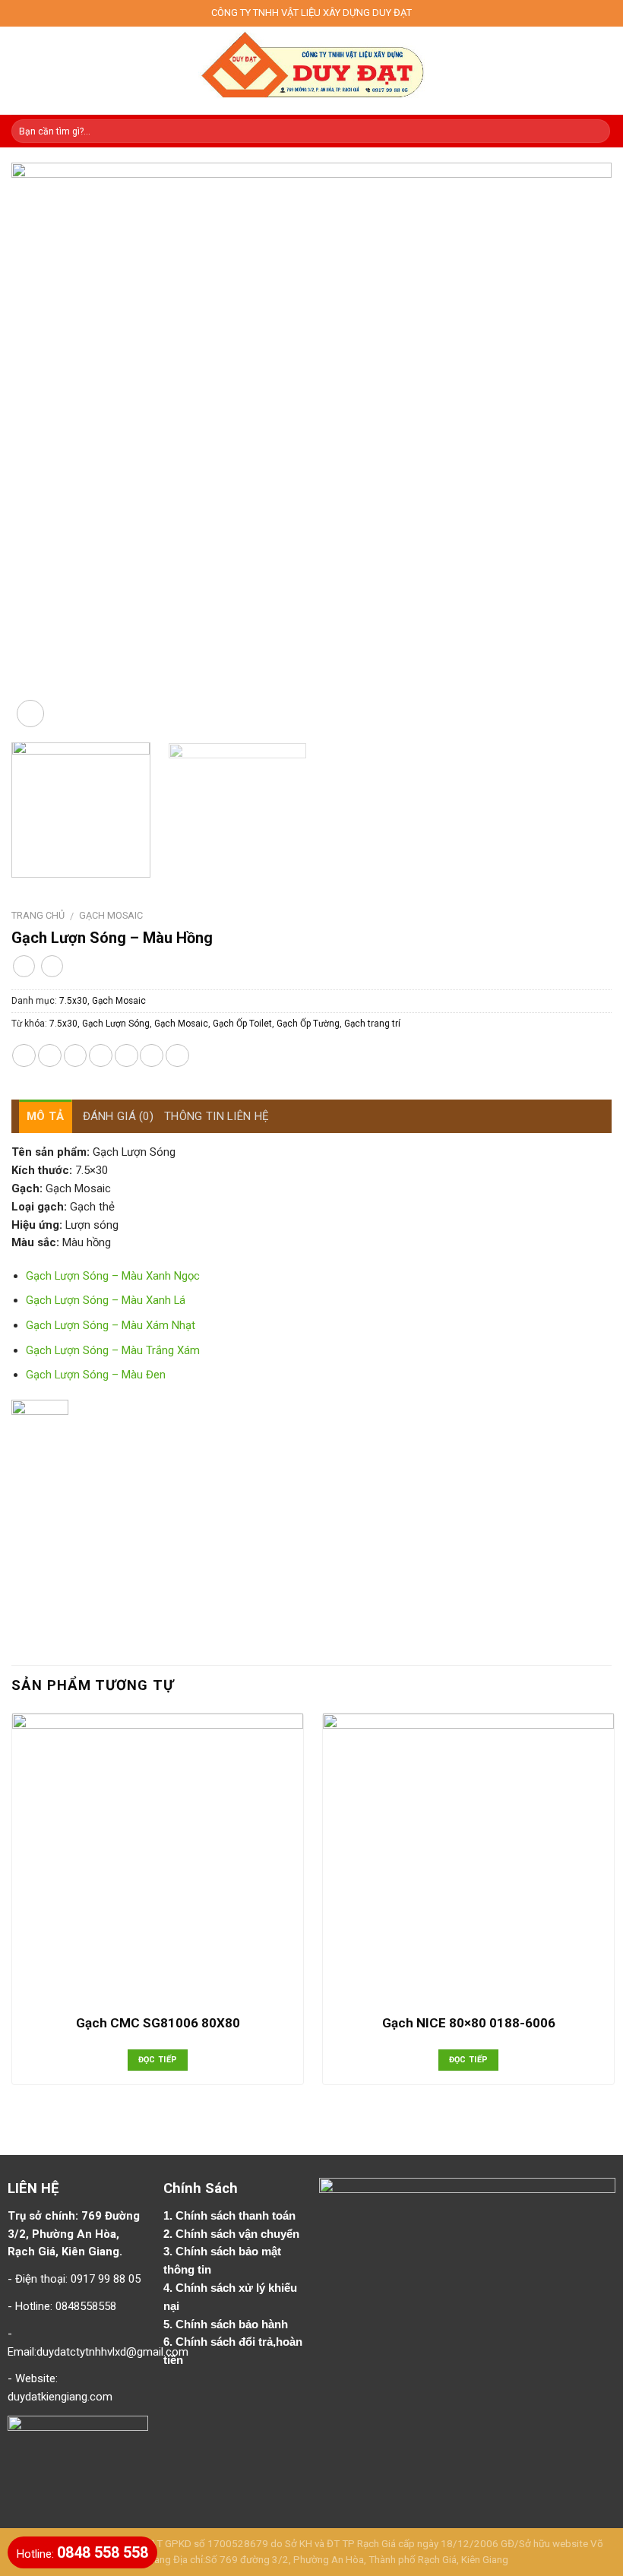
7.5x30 (73, 1001)
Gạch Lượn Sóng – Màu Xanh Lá (106, 1300)
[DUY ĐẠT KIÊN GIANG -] (312, 71)
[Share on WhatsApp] (24, 1056)
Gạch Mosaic (111, 915)
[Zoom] (30, 714)
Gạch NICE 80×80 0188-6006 (469, 2023)
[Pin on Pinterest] (126, 1056)
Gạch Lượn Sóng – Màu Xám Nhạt (111, 1325)
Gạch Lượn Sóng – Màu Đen (96, 1375)
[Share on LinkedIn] (177, 1056)
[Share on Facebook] (50, 1056)
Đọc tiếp (158, 2060)
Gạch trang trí (372, 1024)
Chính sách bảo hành (233, 2324)
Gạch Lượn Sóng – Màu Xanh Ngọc (113, 1276)
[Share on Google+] (152, 1056)
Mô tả (46, 1116)
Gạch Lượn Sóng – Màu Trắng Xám (113, 1350)
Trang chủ (38, 915)
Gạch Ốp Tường (308, 1024)
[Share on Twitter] (76, 1056)
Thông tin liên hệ (217, 1116)
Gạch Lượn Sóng (116, 1024)
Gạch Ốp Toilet (242, 1024)
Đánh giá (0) (119, 1116)
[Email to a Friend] (101, 1056)
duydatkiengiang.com (60, 2397)
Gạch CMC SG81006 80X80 (158, 2023)
